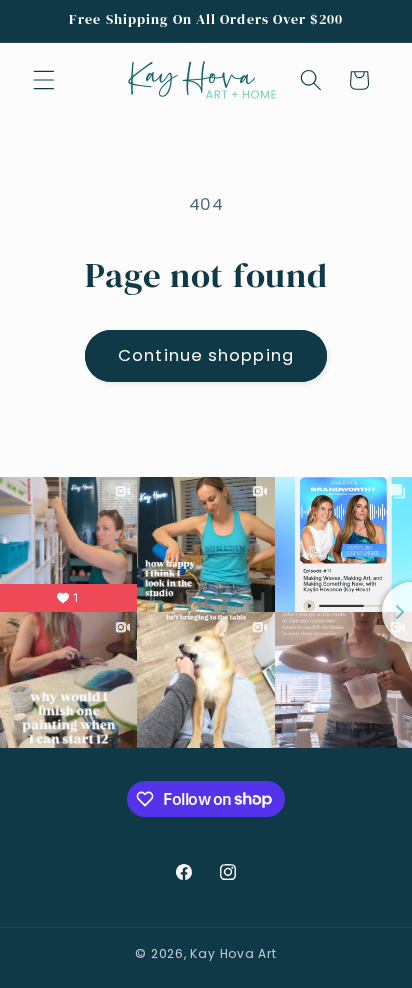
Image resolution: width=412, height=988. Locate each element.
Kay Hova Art (233, 953)
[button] (44, 80)
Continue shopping (206, 355)
